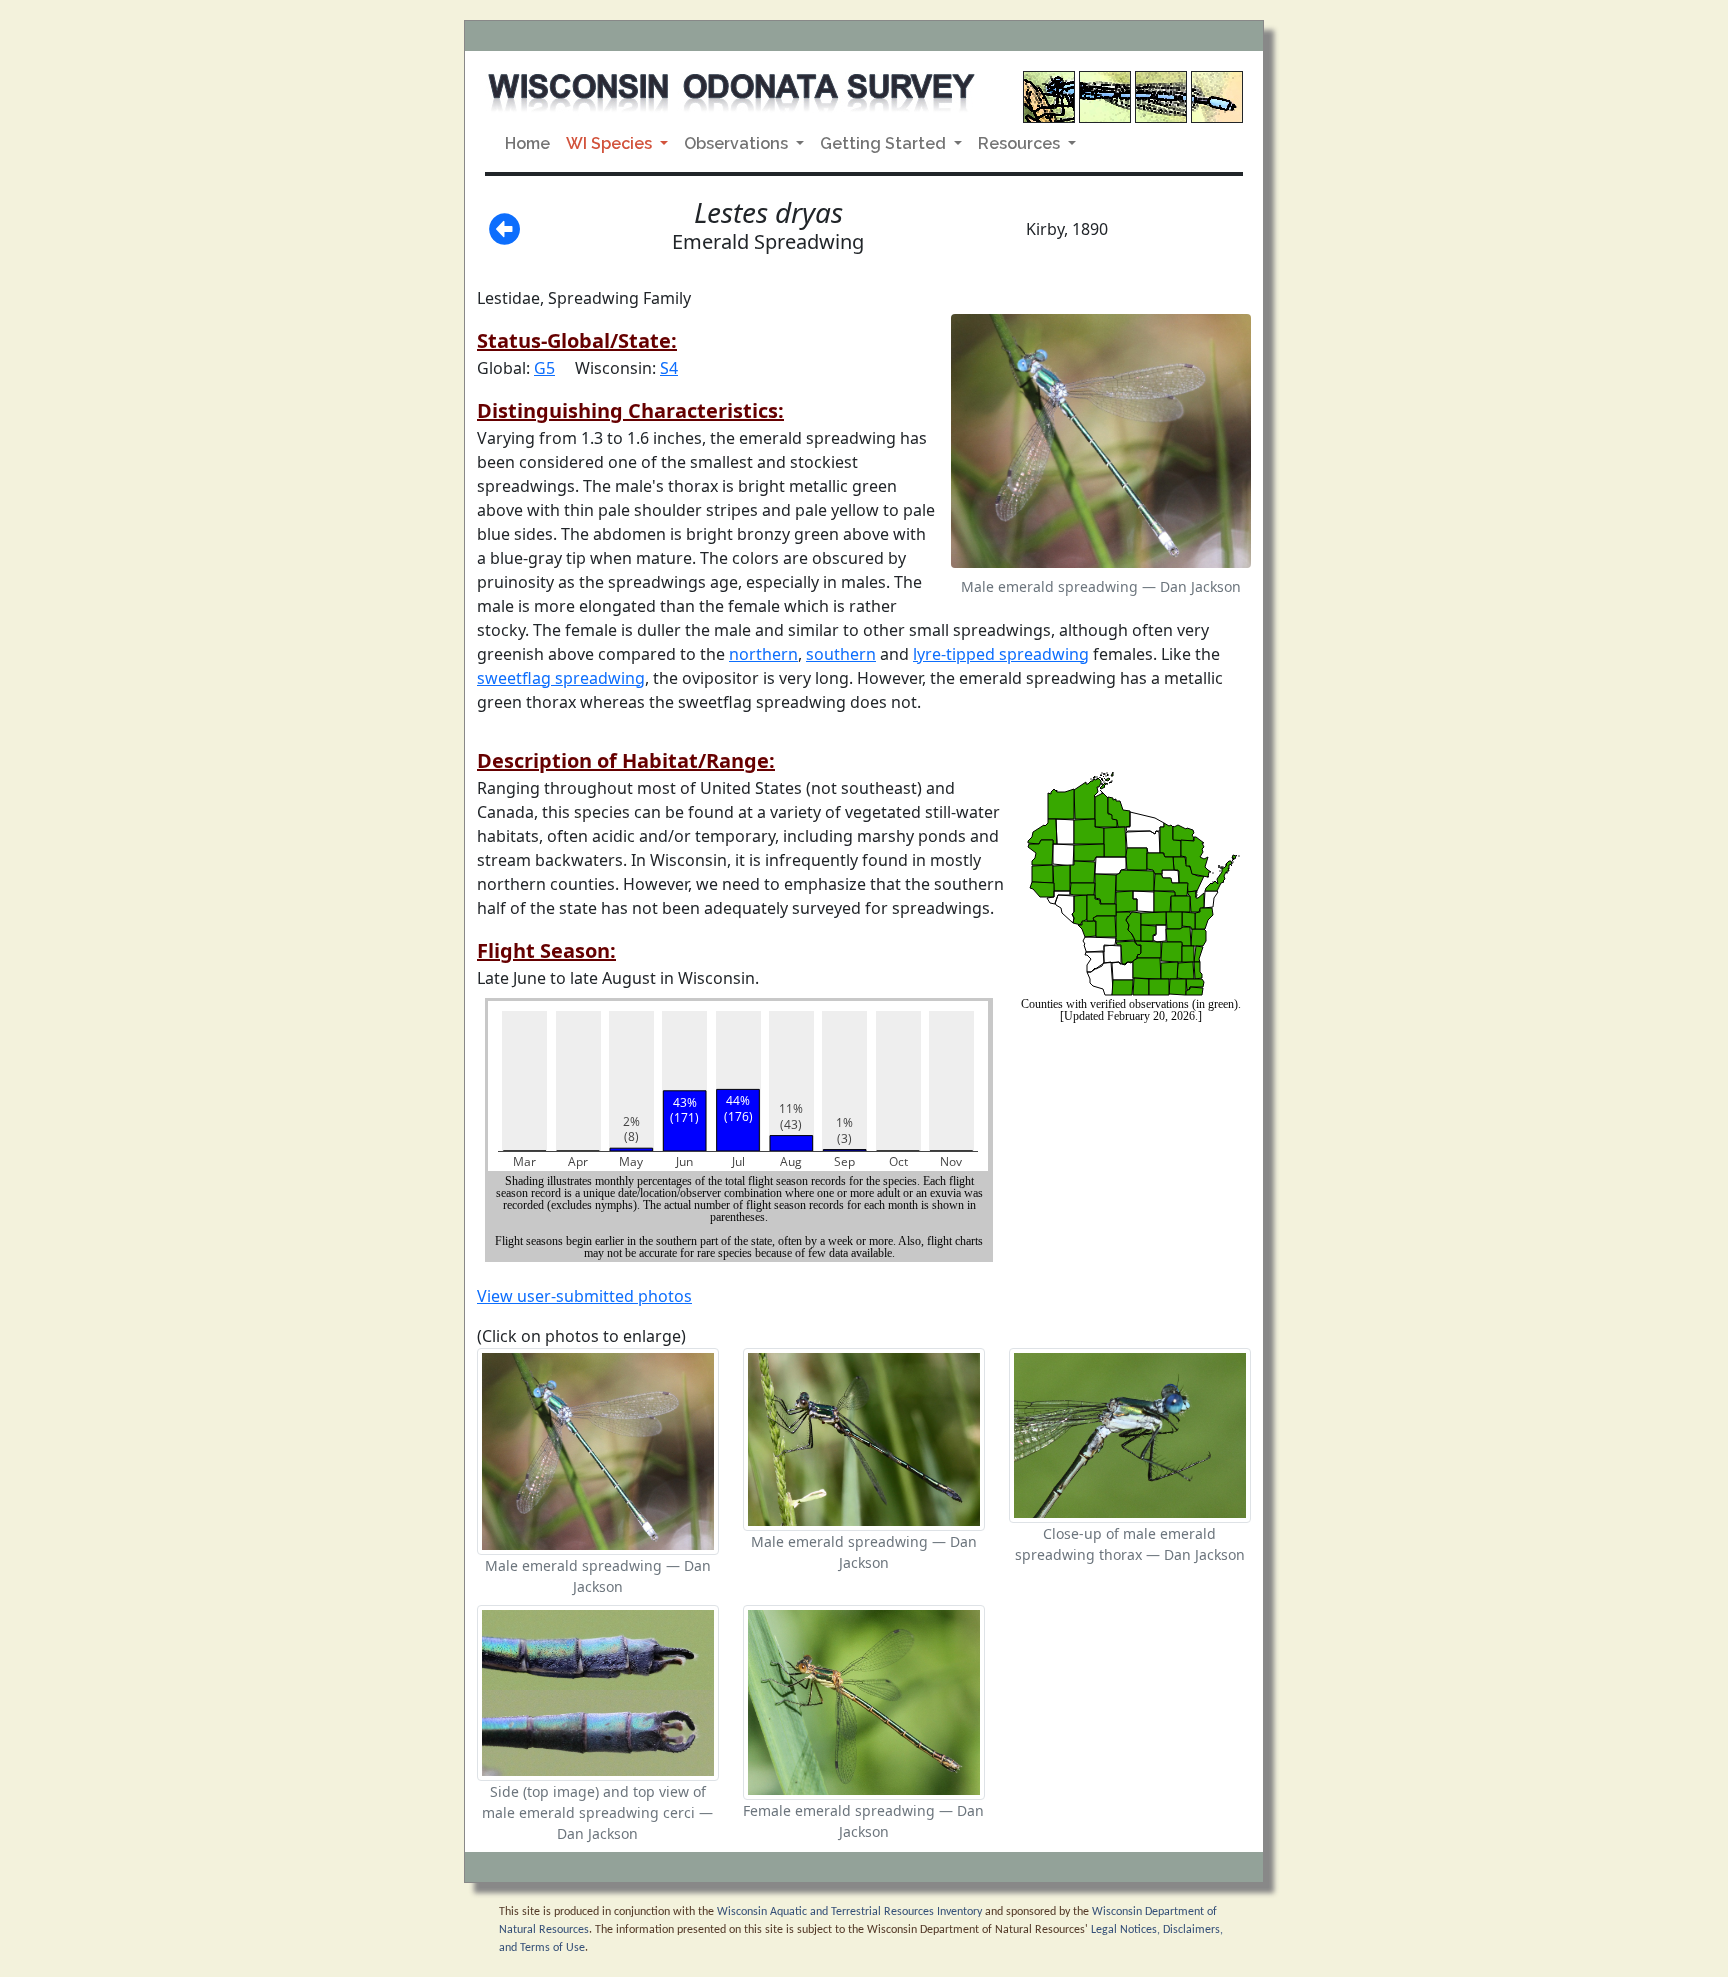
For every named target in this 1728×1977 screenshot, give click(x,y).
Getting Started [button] (885, 143)
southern (841, 654)
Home (527, 143)
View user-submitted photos (584, 1296)
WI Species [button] (611, 143)
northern (763, 654)
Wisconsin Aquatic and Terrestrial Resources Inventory (849, 1912)
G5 (544, 368)
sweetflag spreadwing (561, 678)
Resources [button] (1021, 143)
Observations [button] (738, 143)
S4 (669, 368)
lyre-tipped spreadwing (1001, 654)
